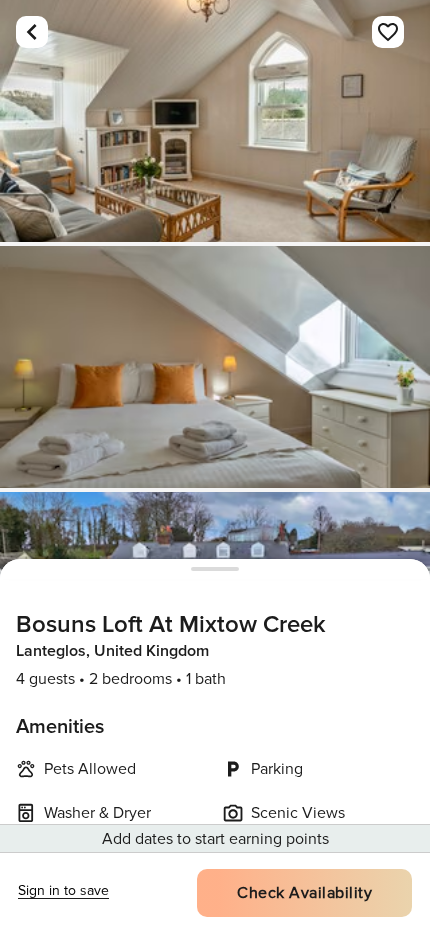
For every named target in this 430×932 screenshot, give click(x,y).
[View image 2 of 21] (215, 367)
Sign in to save (63, 890)
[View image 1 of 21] (215, 121)
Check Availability (304, 893)
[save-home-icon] (388, 32)
